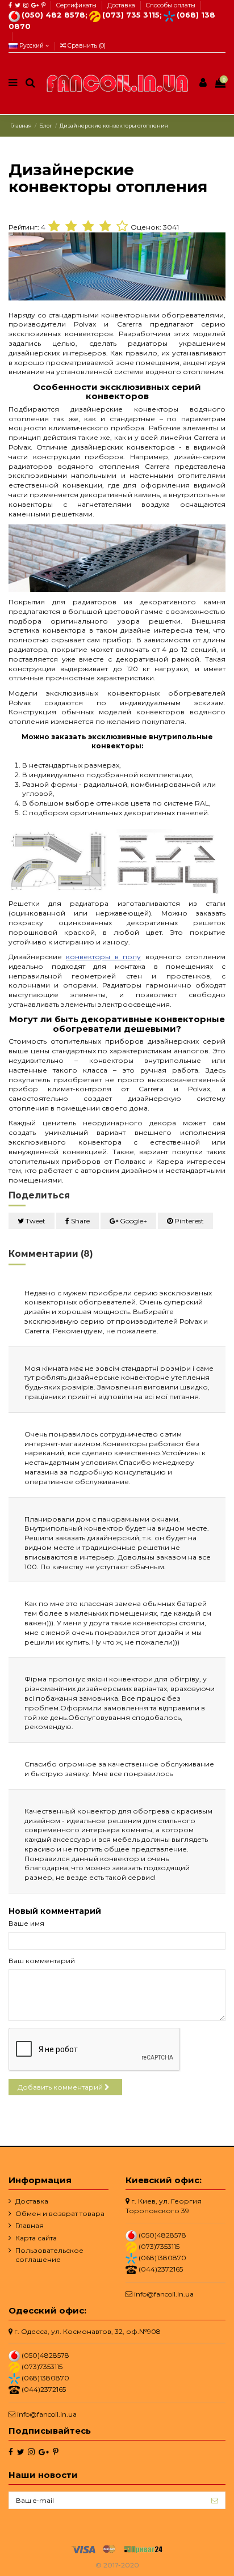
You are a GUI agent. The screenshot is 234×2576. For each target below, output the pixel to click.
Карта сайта (36, 2238)
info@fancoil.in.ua (164, 2294)
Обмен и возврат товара (60, 2213)
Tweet (35, 1221)
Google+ (133, 1221)
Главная (30, 2225)
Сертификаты (77, 5)
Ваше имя (26, 1923)
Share (80, 1221)
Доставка (122, 5)
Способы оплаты (171, 5)
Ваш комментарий (42, 1961)
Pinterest (188, 1221)
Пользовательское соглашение (49, 2255)
